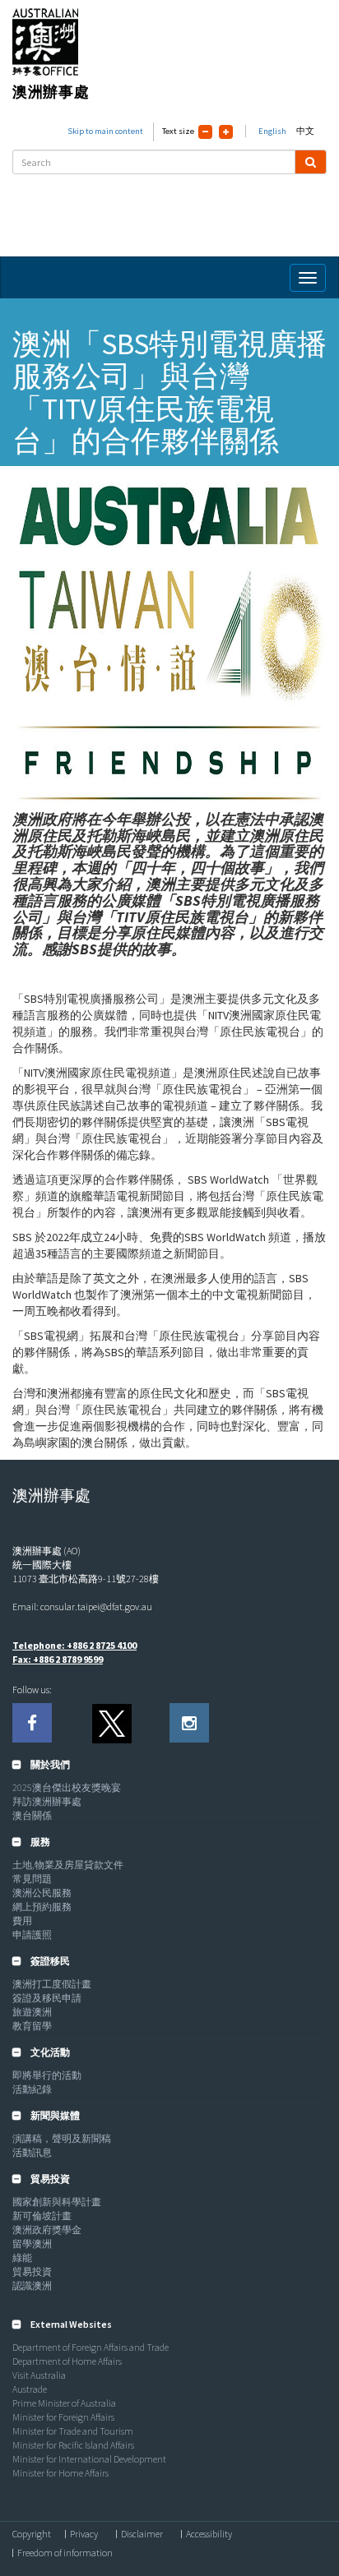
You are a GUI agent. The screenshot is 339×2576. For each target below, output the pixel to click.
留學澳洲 (32, 2244)
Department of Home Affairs (67, 2361)
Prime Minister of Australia (64, 2403)
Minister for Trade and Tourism (73, 2431)
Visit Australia (39, 2375)
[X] (111, 1723)
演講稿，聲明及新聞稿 (62, 2138)
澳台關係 (32, 1815)
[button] (41, 1764)
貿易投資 (32, 2271)
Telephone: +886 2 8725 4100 (74, 1645)
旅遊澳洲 (32, 2012)
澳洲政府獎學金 (47, 2230)
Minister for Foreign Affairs (63, 2417)
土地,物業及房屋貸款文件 (68, 1865)
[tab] (169, 1765)
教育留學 (32, 2026)
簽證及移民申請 (47, 1998)
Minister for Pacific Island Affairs (73, 2445)
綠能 (22, 2257)
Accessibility (209, 2534)
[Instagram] (189, 1723)
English (272, 131)
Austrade (30, 2389)
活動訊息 (32, 2152)
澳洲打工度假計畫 (52, 1984)
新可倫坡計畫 (42, 2216)
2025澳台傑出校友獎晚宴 (67, 1787)
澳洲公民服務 (42, 1893)
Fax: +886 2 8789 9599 (58, 1659)
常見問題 (32, 1879)
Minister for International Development (89, 2459)
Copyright (32, 2534)
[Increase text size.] (226, 132)
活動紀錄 (32, 2089)
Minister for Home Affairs (60, 2473)
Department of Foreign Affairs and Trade (91, 2347)
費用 (22, 1920)
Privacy (84, 2534)
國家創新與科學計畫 (57, 2202)
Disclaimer (142, 2534)
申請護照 (32, 1934)
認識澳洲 (32, 2285)
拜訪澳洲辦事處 (47, 1801)
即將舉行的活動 (47, 2075)
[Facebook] (32, 1723)
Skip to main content (105, 131)
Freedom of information (65, 2553)
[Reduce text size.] (205, 132)
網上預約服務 (42, 1907)
